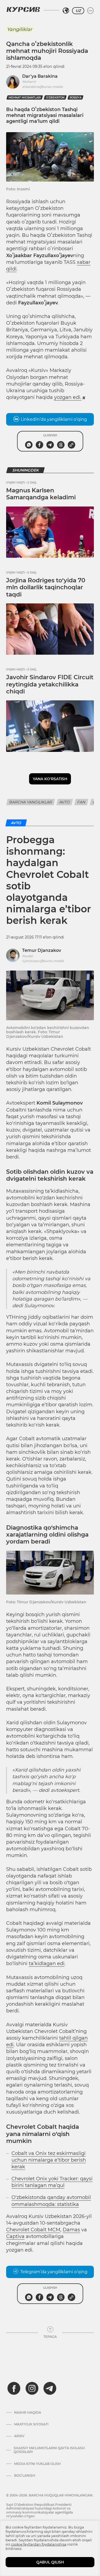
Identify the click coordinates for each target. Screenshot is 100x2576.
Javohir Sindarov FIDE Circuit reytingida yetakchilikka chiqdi (50, 684)
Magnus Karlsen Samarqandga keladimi (41, 494)
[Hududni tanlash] (66, 11)
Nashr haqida (28, 2413)
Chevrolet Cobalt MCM (33, 2230)
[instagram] (32, 2388)
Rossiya (75, 98)
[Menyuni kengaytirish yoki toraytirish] (90, 11)
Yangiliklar (19, 29)
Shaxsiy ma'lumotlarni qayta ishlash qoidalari (49, 2450)
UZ (78, 11)
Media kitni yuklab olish (37, 2464)
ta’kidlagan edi (47, 1964)
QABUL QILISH (50, 2562)
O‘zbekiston (55, 98)
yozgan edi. (68, 397)
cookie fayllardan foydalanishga (39, 2544)
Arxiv (19, 2436)
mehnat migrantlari (25, 98)
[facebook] (14, 2388)
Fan (81, 802)
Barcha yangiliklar (31, 802)
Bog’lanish (25, 2476)
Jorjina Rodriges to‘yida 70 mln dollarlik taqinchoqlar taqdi (46, 587)
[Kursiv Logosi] (23, 9)
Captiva (15, 2236)
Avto (65, 802)
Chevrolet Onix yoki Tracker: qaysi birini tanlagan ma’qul (52, 2182)
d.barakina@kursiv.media (42, 87)
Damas (71, 2230)
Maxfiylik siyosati (31, 2424)
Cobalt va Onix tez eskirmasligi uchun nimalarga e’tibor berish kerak (49, 2160)
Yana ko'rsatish (50, 779)
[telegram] (50, 2388)
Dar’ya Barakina (40, 76)
